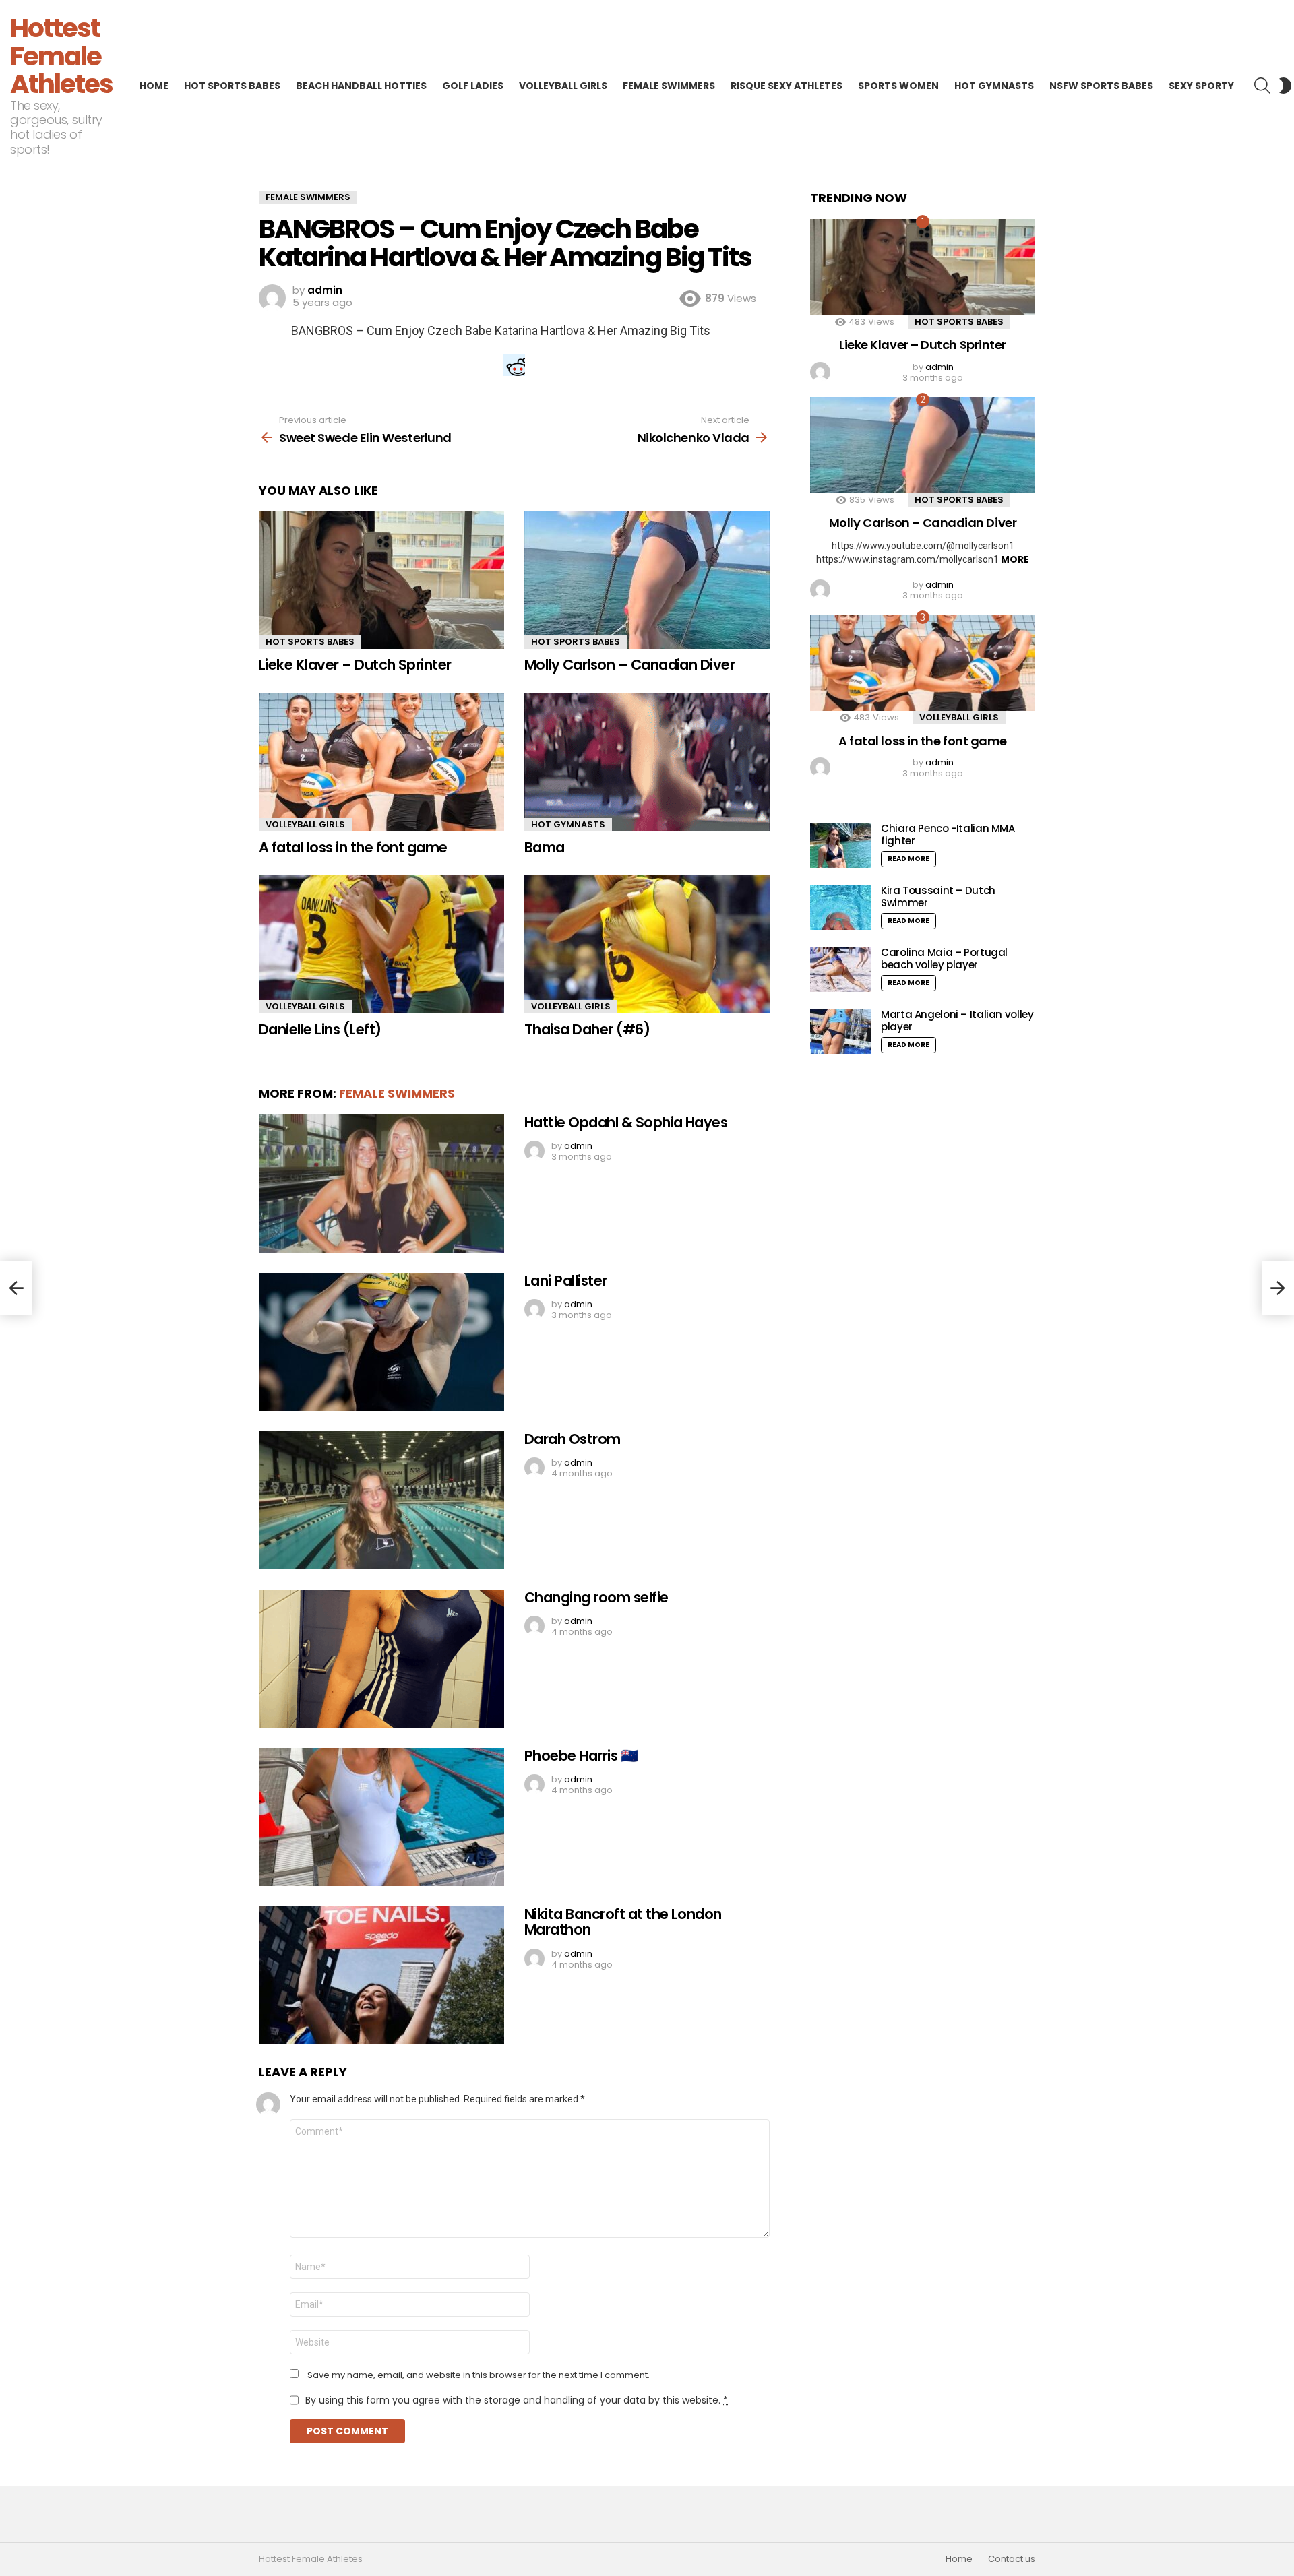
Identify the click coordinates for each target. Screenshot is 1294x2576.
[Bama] (647, 762)
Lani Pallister (566, 1281)
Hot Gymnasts (994, 86)
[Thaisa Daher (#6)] (647, 944)
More (1015, 559)
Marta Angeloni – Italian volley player (957, 1020)
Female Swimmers (669, 86)
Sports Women (898, 86)
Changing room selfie (596, 1597)
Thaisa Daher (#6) (587, 1029)
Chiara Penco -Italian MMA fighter (948, 835)
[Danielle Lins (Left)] (381, 944)
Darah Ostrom (573, 1439)
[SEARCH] (1262, 86)
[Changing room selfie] (381, 1659)
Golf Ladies (473, 86)
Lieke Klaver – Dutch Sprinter (355, 665)
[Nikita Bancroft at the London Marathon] (381, 1975)
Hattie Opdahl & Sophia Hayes (626, 1122)
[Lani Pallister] (381, 1342)
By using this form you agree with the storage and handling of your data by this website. (517, 2400)
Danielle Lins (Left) (320, 1029)
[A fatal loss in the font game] (381, 762)
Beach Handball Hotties (361, 86)
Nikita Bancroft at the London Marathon (623, 1922)
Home (154, 86)
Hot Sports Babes (232, 86)
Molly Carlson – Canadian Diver (629, 665)
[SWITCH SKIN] (1285, 86)
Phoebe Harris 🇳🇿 (581, 1756)
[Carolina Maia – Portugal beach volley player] (840, 969)
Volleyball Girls (563, 86)
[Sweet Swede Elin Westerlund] (16, 1288)
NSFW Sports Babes (1101, 86)
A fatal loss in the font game (353, 847)
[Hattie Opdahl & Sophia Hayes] (381, 1184)
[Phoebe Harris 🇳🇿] (381, 1817)
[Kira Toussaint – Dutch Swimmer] (840, 907)
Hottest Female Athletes (61, 56)
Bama (545, 847)
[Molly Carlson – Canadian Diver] (647, 580)
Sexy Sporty (1201, 86)
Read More (908, 859)
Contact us (1012, 2559)
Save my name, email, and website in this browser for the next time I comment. (479, 2375)
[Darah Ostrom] (381, 1500)
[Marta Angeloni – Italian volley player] (840, 1031)
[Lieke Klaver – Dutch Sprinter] (381, 580)
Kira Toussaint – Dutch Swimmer (938, 897)
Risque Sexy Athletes (787, 86)
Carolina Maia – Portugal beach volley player (944, 959)
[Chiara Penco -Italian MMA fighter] (840, 845)
